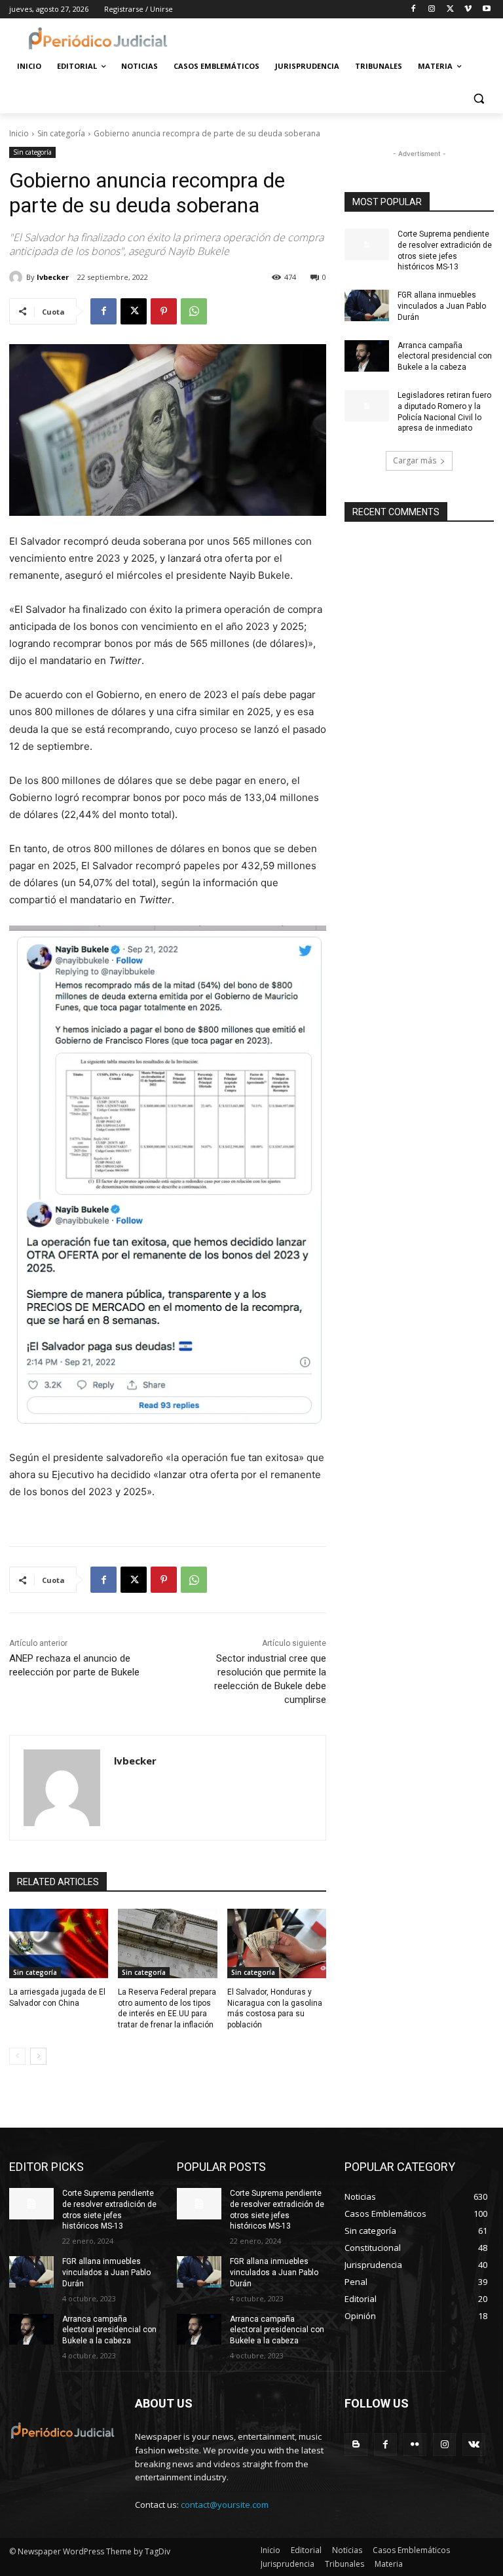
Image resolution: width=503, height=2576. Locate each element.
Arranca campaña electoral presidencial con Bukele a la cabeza (445, 357)
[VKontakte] (474, 2445)
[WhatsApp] (194, 311)
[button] (478, 98)
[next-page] (38, 2056)
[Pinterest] (164, 311)
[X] (450, 10)
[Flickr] (415, 2445)
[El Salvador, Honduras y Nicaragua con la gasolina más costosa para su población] (277, 1943)
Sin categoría (61, 133)
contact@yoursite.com (225, 2505)
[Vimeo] (468, 10)
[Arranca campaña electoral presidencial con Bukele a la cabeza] (367, 356)
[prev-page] (17, 2056)
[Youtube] (486, 10)
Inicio (19, 133)
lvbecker (53, 277)
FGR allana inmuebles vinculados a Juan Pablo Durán (442, 306)
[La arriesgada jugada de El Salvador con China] (59, 1943)
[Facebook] (414, 10)
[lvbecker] (18, 277)
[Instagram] (432, 10)
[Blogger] (356, 2445)
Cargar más (415, 460)
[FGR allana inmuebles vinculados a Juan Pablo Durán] (367, 305)
